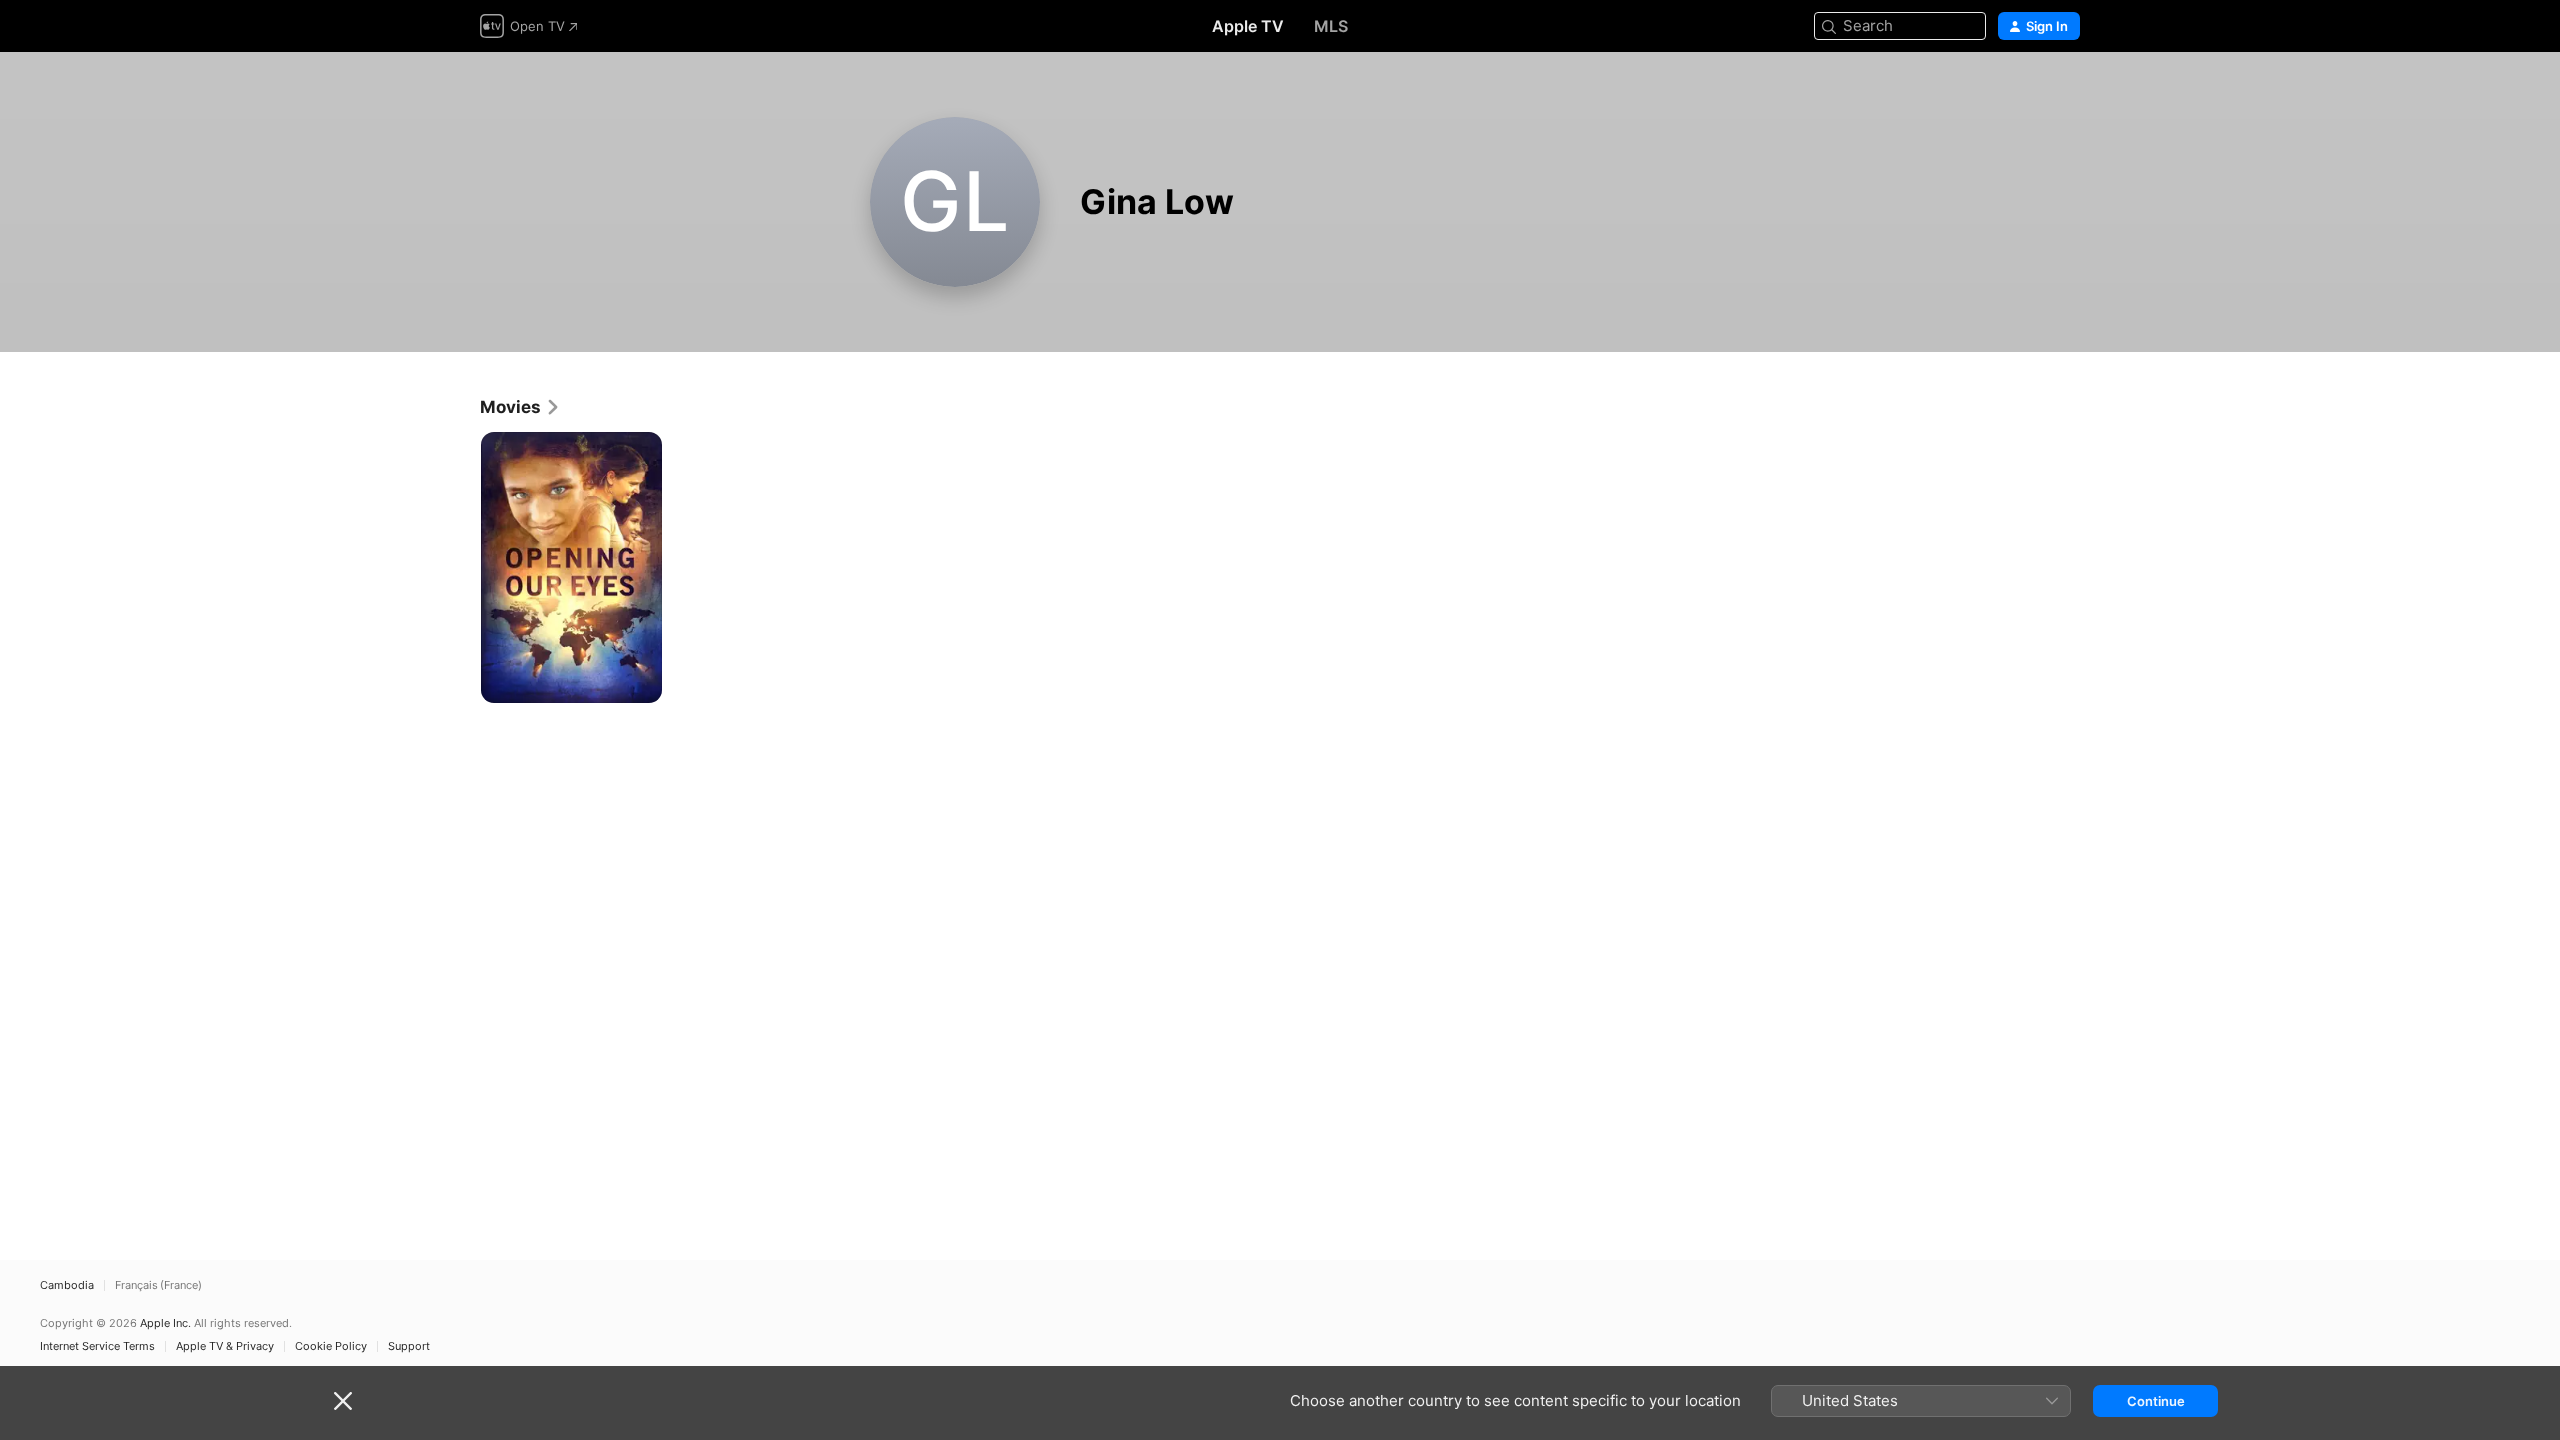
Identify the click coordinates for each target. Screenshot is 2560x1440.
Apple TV (1248, 26)
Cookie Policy (331, 1346)
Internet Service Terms (97, 1346)
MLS (1331, 26)
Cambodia (67, 1285)
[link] (520, 407)
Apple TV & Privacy (225, 1346)
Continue (2156, 1401)
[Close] (343, 1401)
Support (409, 1346)
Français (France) (158, 1285)
